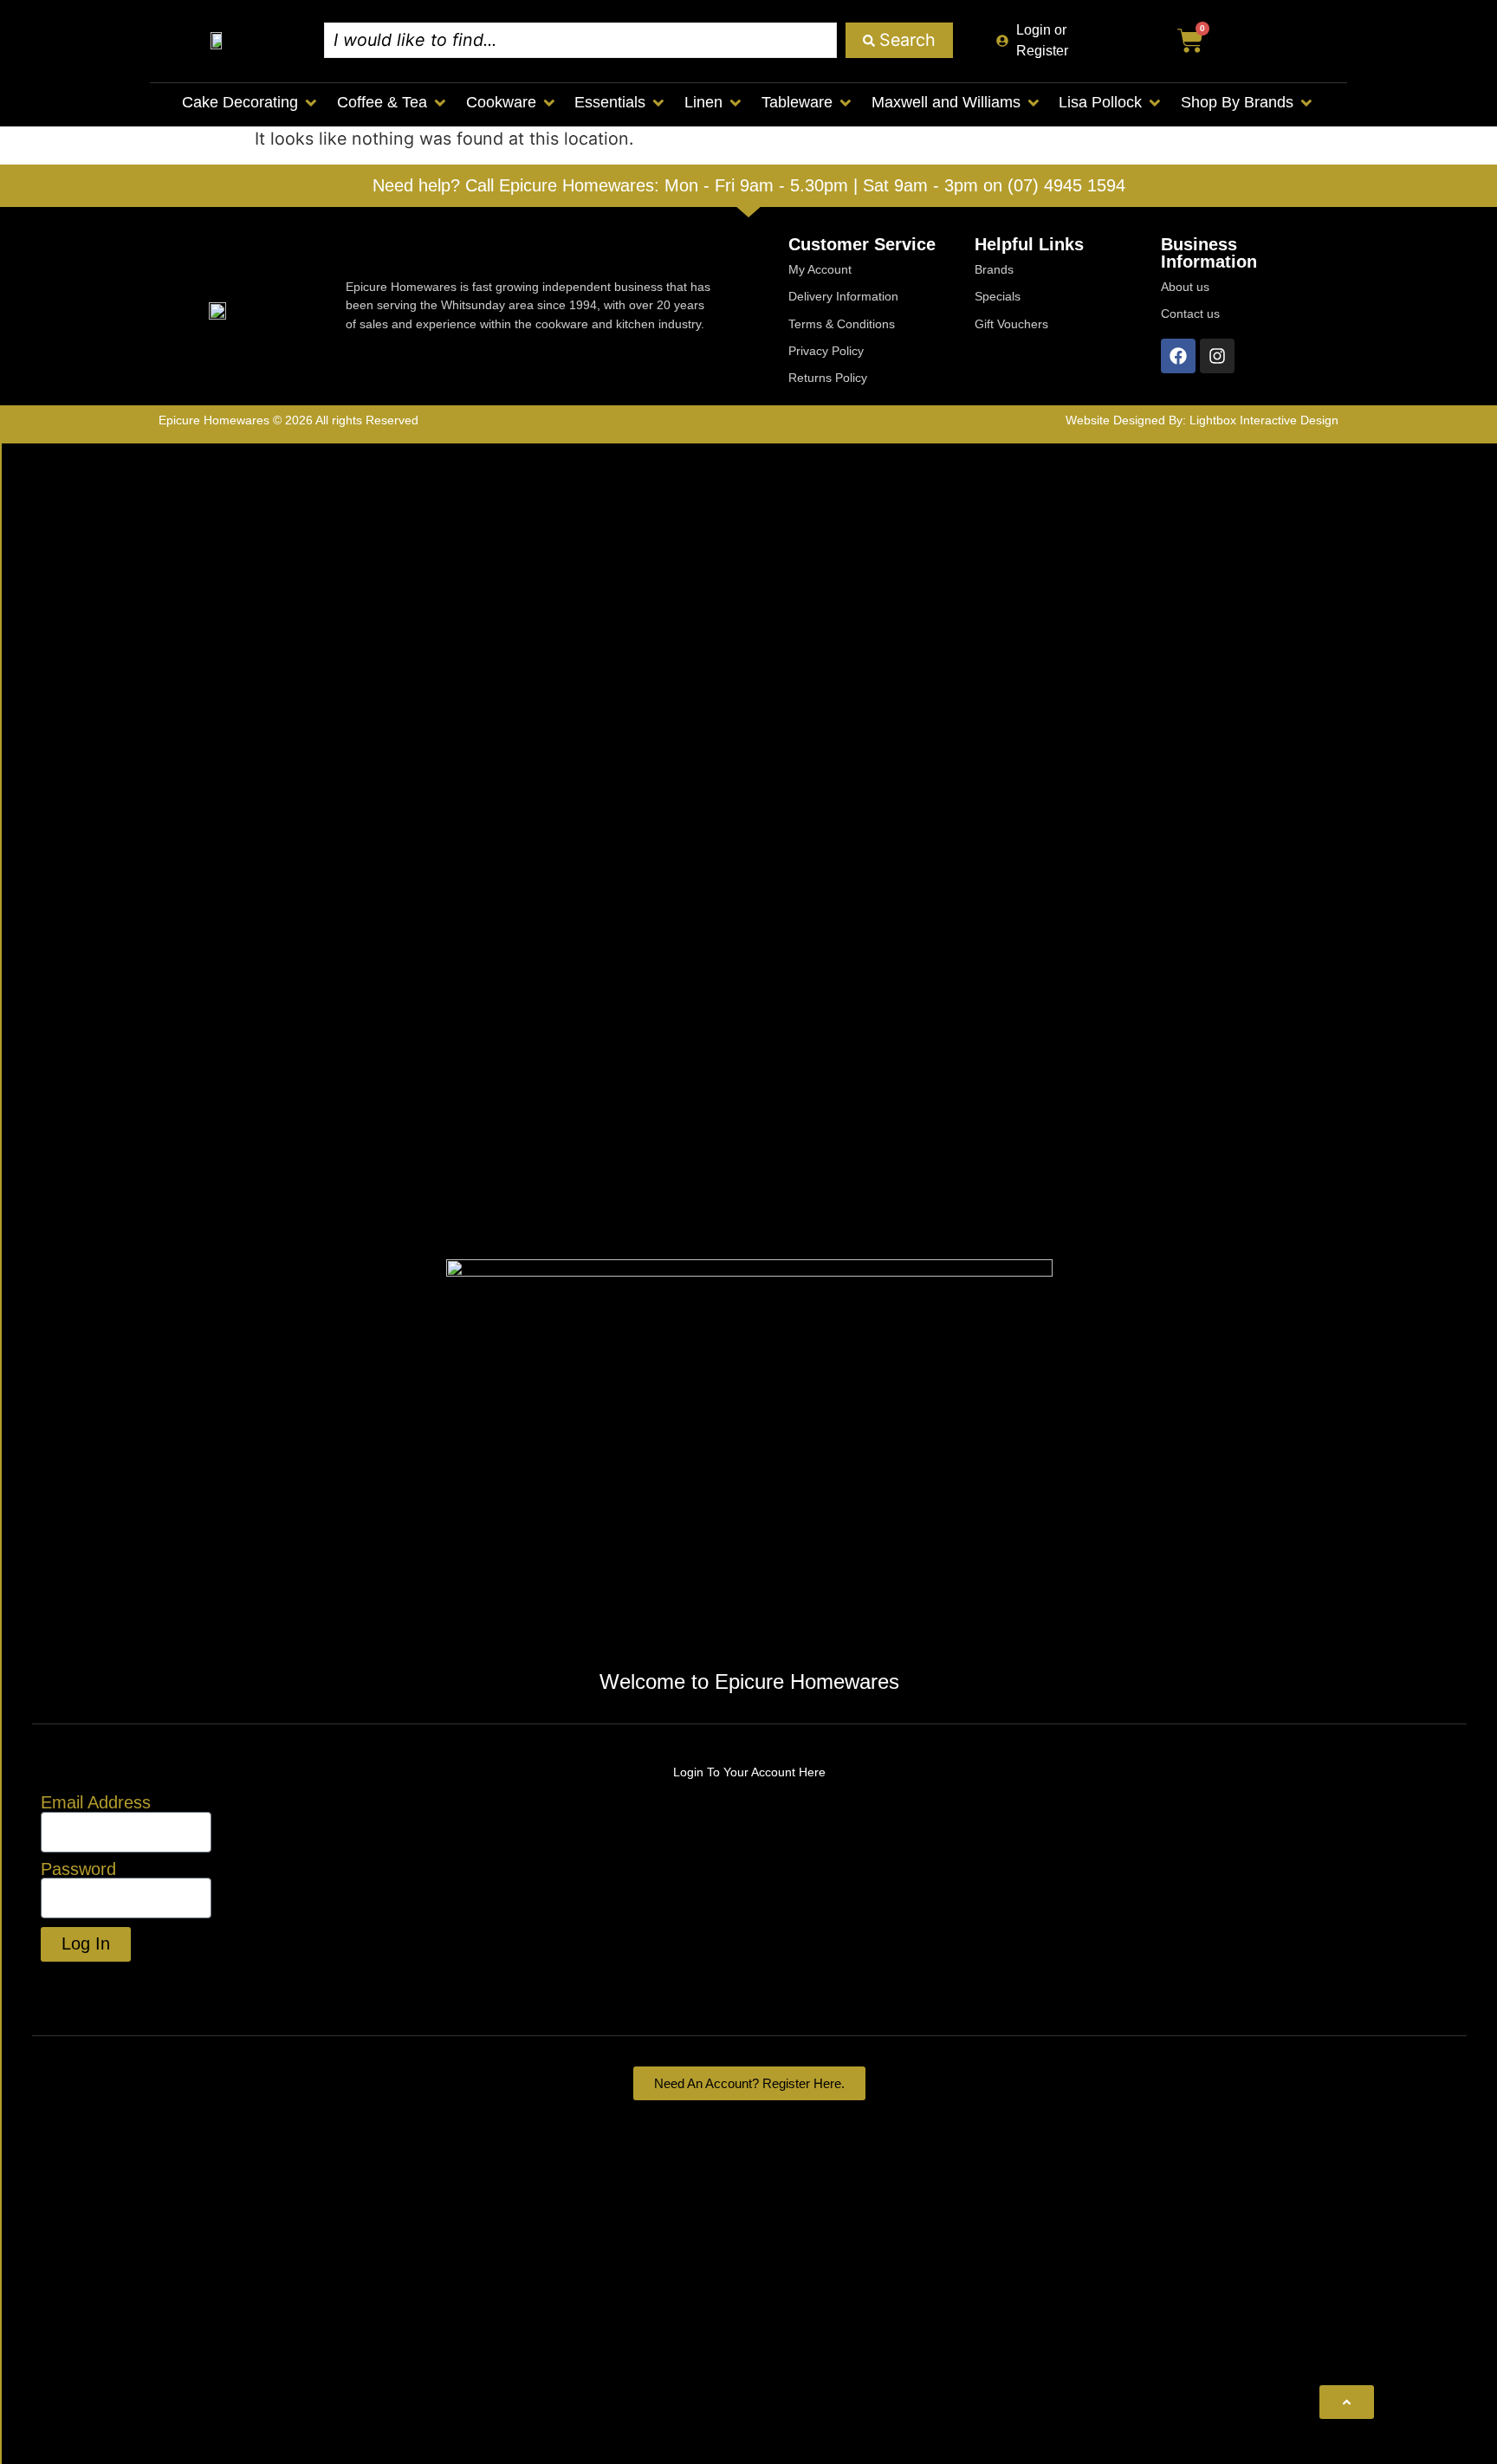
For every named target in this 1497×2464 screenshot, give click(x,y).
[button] (251, 103)
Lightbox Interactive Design (1264, 420)
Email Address (96, 1803)
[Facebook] (1178, 356)
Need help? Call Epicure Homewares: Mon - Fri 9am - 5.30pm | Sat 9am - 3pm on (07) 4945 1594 (749, 185)
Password (78, 1870)
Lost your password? (124, 1982)
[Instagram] (1217, 356)
